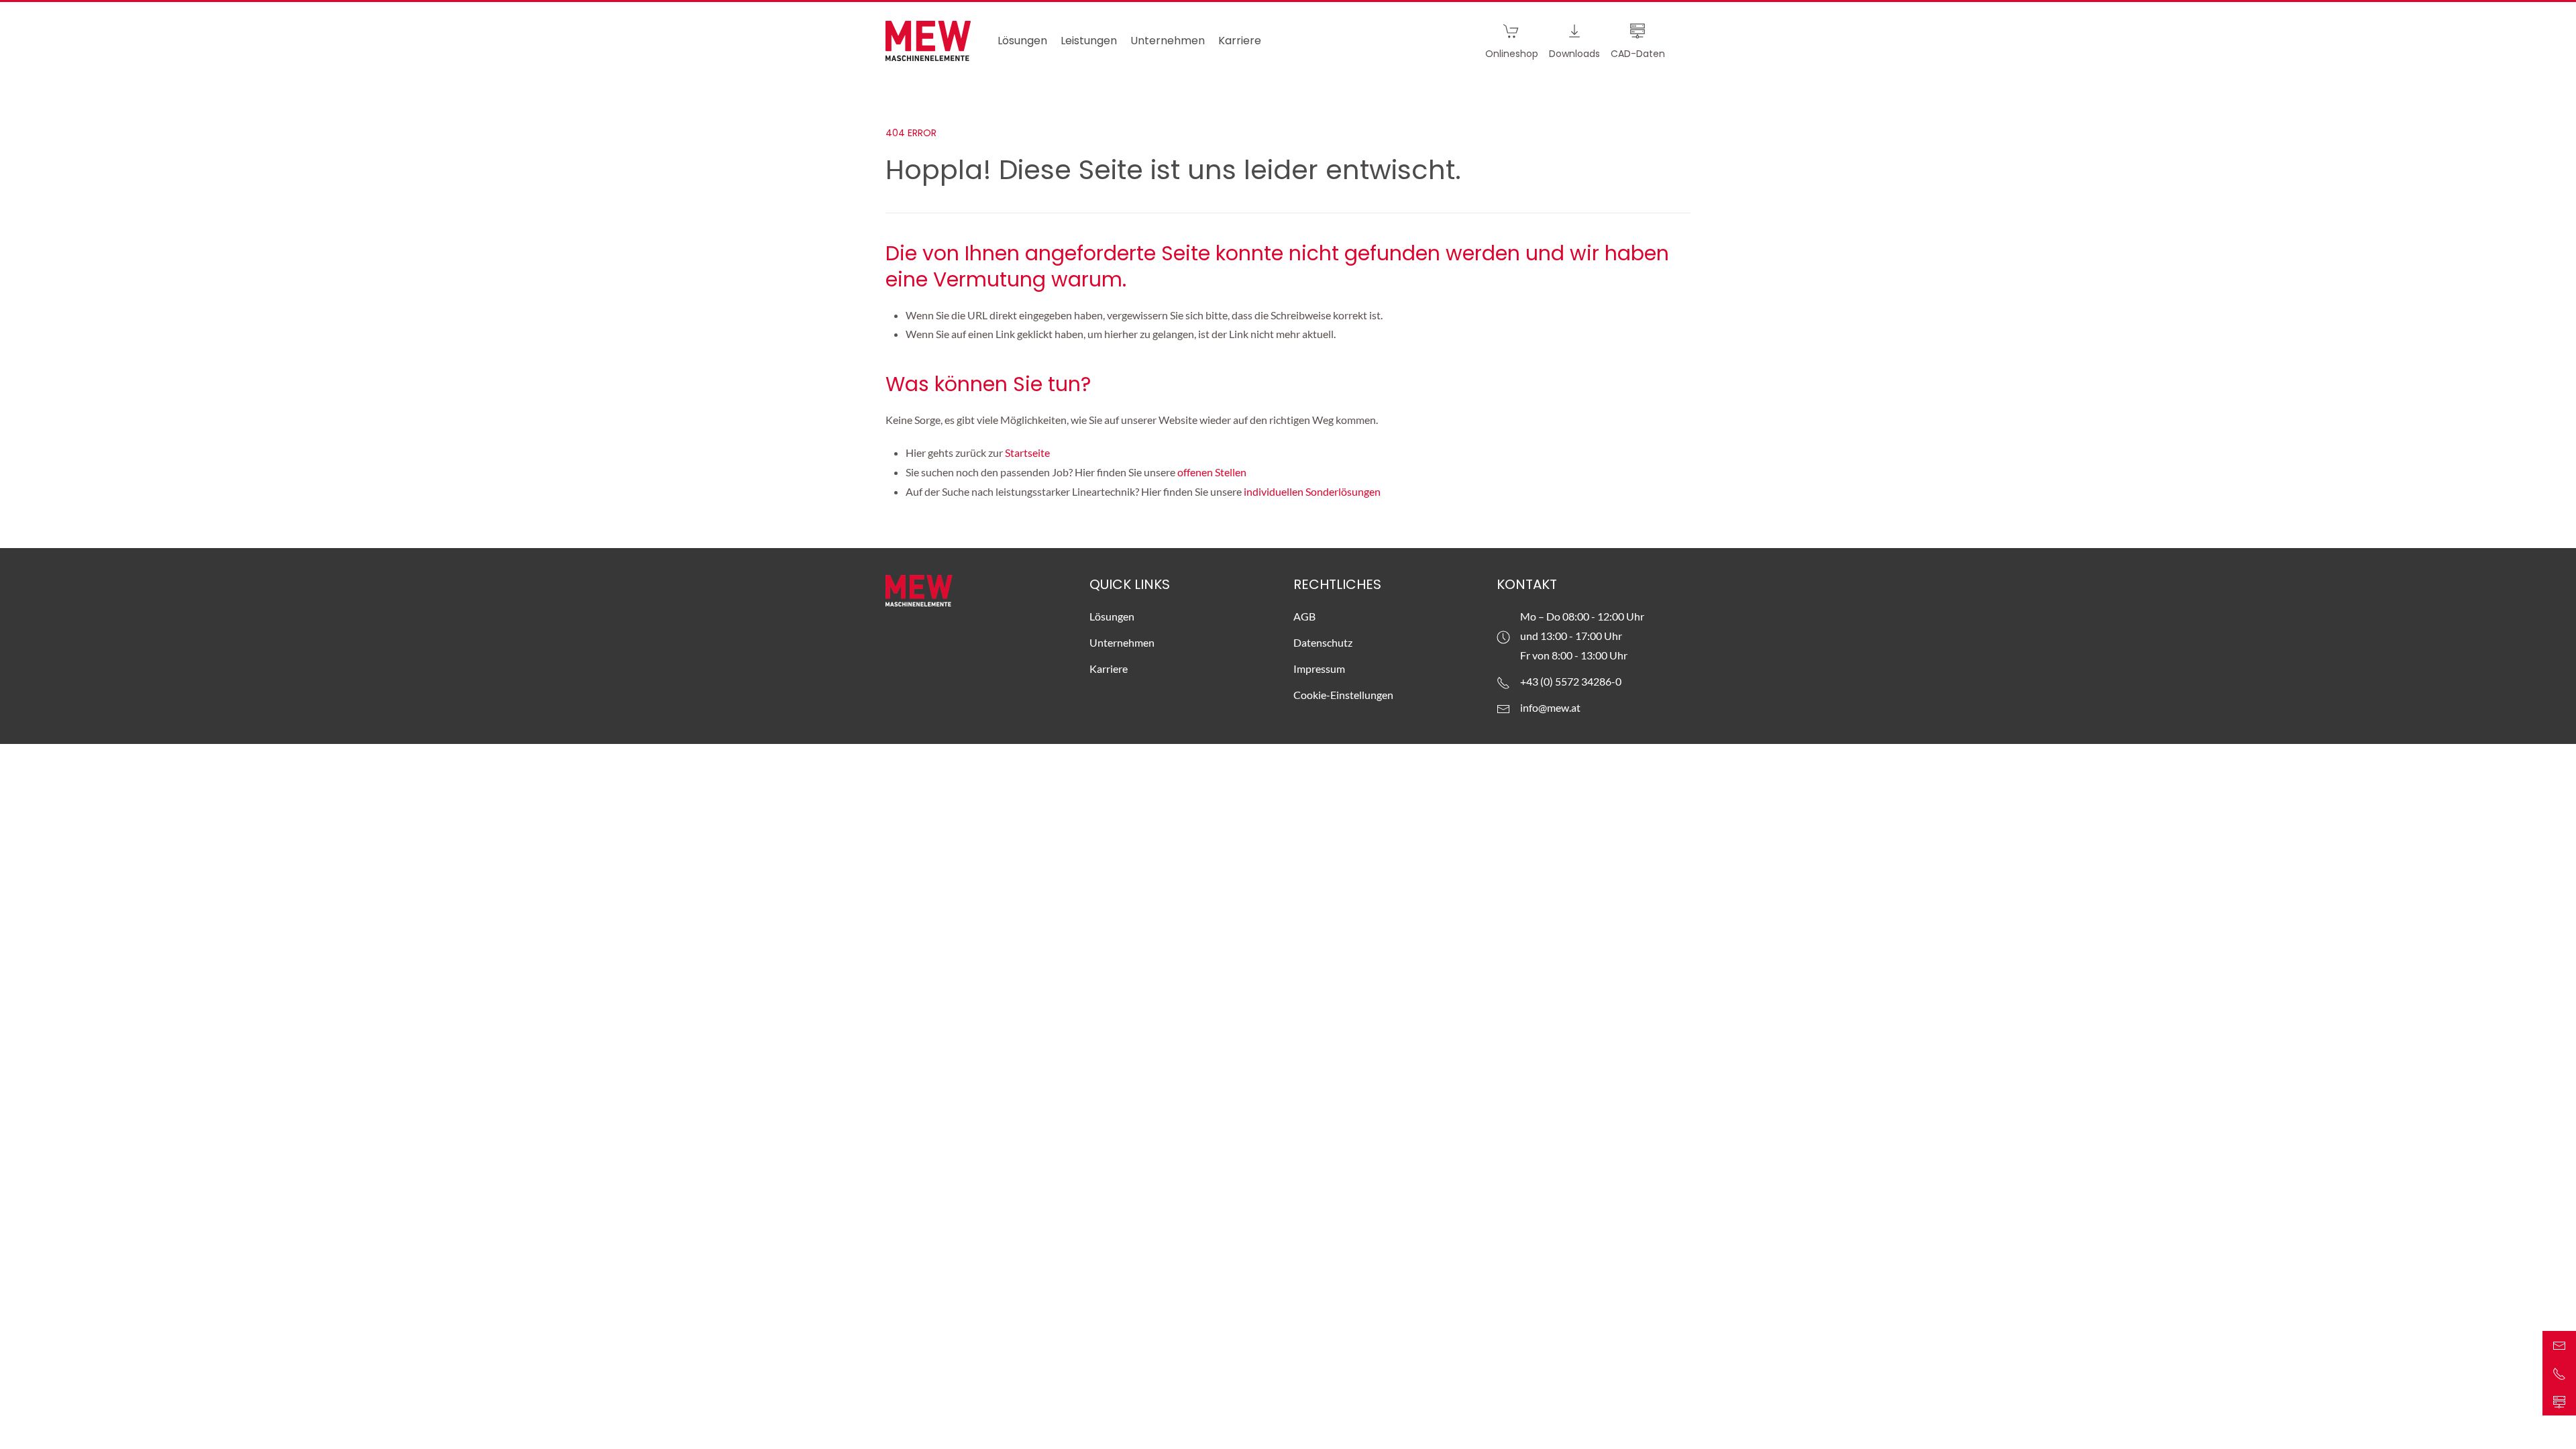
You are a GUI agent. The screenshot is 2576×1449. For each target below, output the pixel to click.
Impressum (1319, 668)
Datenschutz (1323, 642)
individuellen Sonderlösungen (1313, 491)
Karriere (1109, 668)
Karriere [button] (1240, 41)
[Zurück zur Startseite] (928, 41)
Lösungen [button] (1022, 41)
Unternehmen (1122, 642)
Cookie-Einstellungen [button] (1343, 695)
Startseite (1028, 452)
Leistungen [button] (1089, 41)
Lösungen (1112, 616)
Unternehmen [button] (1168, 41)
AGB (1304, 616)
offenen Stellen (1212, 472)
